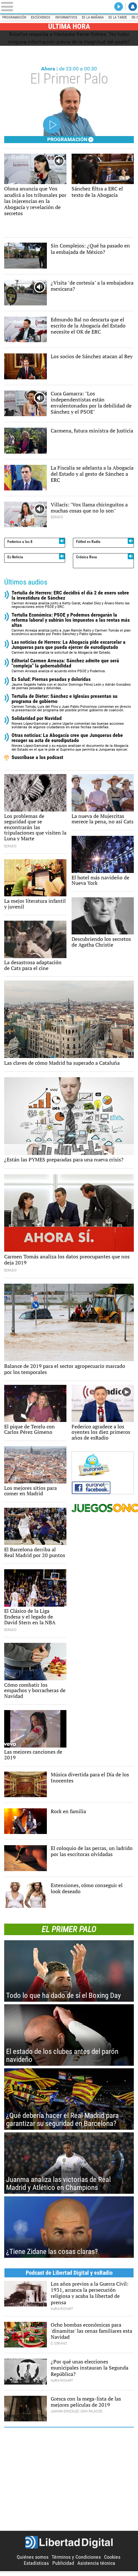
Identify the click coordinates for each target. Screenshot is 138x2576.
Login (133, 7)
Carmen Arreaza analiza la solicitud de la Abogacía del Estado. (69, 647)
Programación (14, 17)
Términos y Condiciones (76, 2557)
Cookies (112, 2557)
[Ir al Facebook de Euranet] (103, 1488)
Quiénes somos (33, 2557)
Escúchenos (41, 17)
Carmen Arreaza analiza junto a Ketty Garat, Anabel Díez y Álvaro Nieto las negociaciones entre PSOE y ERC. (71, 600)
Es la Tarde (118, 17)
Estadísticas (36, 2563)
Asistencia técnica (96, 2563)
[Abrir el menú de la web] (27, 7)
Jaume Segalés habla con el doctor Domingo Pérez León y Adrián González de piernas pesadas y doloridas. (71, 684)
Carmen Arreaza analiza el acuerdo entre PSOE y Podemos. (65, 666)
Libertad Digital (69, 2542)
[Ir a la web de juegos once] (103, 1508)
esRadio (69, 7)
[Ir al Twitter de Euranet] (99, 1465)
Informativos (66, 17)
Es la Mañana (93, 17)
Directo (119, 7)
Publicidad (63, 2563)
